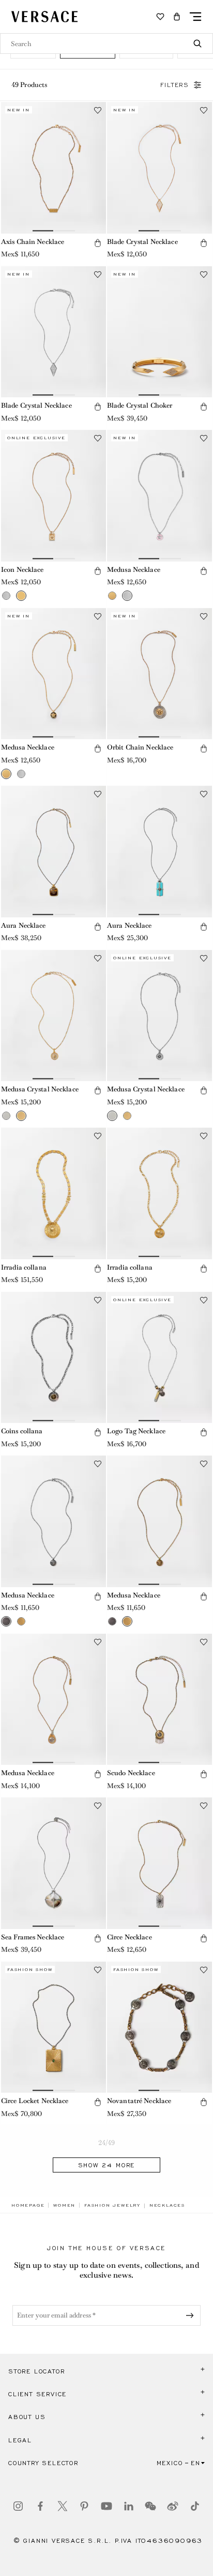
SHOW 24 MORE (107, 2165)
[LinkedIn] (129, 2506)
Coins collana (22, 1431)
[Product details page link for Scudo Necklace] (159, 1700)
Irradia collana (24, 1267)
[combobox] (106, 44)
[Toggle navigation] (195, 17)
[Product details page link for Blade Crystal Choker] (159, 332)
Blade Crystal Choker (140, 405)
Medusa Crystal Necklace (40, 1089)
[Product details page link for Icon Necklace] (54, 496)
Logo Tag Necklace (136, 1431)
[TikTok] (195, 2506)
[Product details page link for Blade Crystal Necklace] (159, 168)
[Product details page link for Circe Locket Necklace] (54, 2027)
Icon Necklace (22, 570)
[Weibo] (173, 2506)
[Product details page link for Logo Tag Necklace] (159, 1358)
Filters (175, 85)
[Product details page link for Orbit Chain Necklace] (159, 674)
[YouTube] (106, 2506)
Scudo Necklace (131, 1773)
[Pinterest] (84, 2506)
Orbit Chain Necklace (140, 747)
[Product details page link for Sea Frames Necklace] (54, 1863)
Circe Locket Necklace (35, 2101)
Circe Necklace (130, 1937)
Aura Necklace (24, 925)
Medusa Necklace (134, 570)
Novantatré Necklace (139, 2101)
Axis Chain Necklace (33, 242)
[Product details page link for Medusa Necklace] (159, 496)
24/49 (107, 2143)
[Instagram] (18, 2506)
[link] (28, 2205)
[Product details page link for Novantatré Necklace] (159, 2027)
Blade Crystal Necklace (142, 242)
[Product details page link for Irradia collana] (54, 1193)
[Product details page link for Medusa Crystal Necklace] (54, 1016)
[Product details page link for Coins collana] (54, 1358)
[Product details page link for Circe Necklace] (159, 1863)
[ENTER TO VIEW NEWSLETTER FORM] (192, 2315)
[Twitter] (63, 2506)
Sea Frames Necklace (33, 1937)
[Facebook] (40, 2506)
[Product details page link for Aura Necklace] (54, 852)
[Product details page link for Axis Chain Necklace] (54, 168)
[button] (177, 17)
